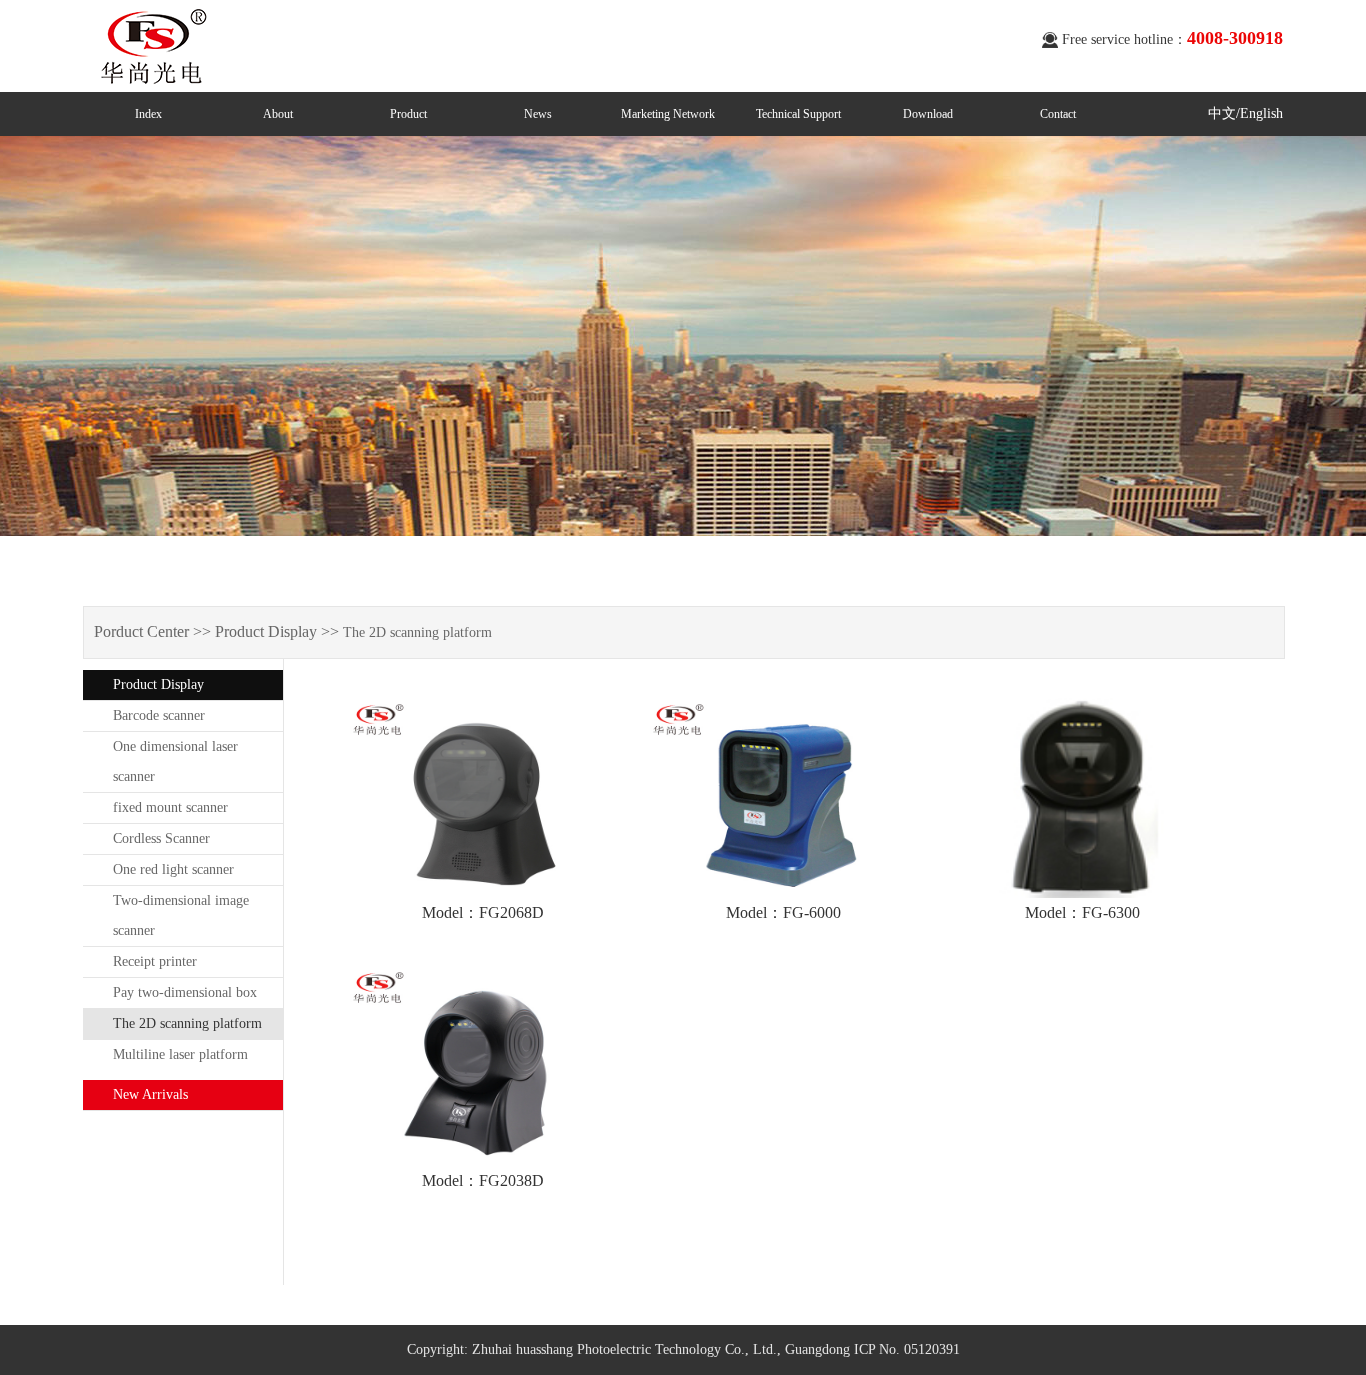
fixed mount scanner (170, 807)
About (278, 114)
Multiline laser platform (180, 1054)
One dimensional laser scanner (175, 761)
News (538, 114)
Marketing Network (668, 114)
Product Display (158, 684)
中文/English (1245, 113)
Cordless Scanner (161, 838)
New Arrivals (150, 1094)
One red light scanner (173, 869)
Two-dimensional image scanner (181, 915)
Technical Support (798, 114)
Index (148, 114)
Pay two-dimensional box (185, 992)
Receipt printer (155, 961)
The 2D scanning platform (187, 1023)
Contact (1058, 114)
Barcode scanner (159, 715)
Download (928, 114)
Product (408, 114)
